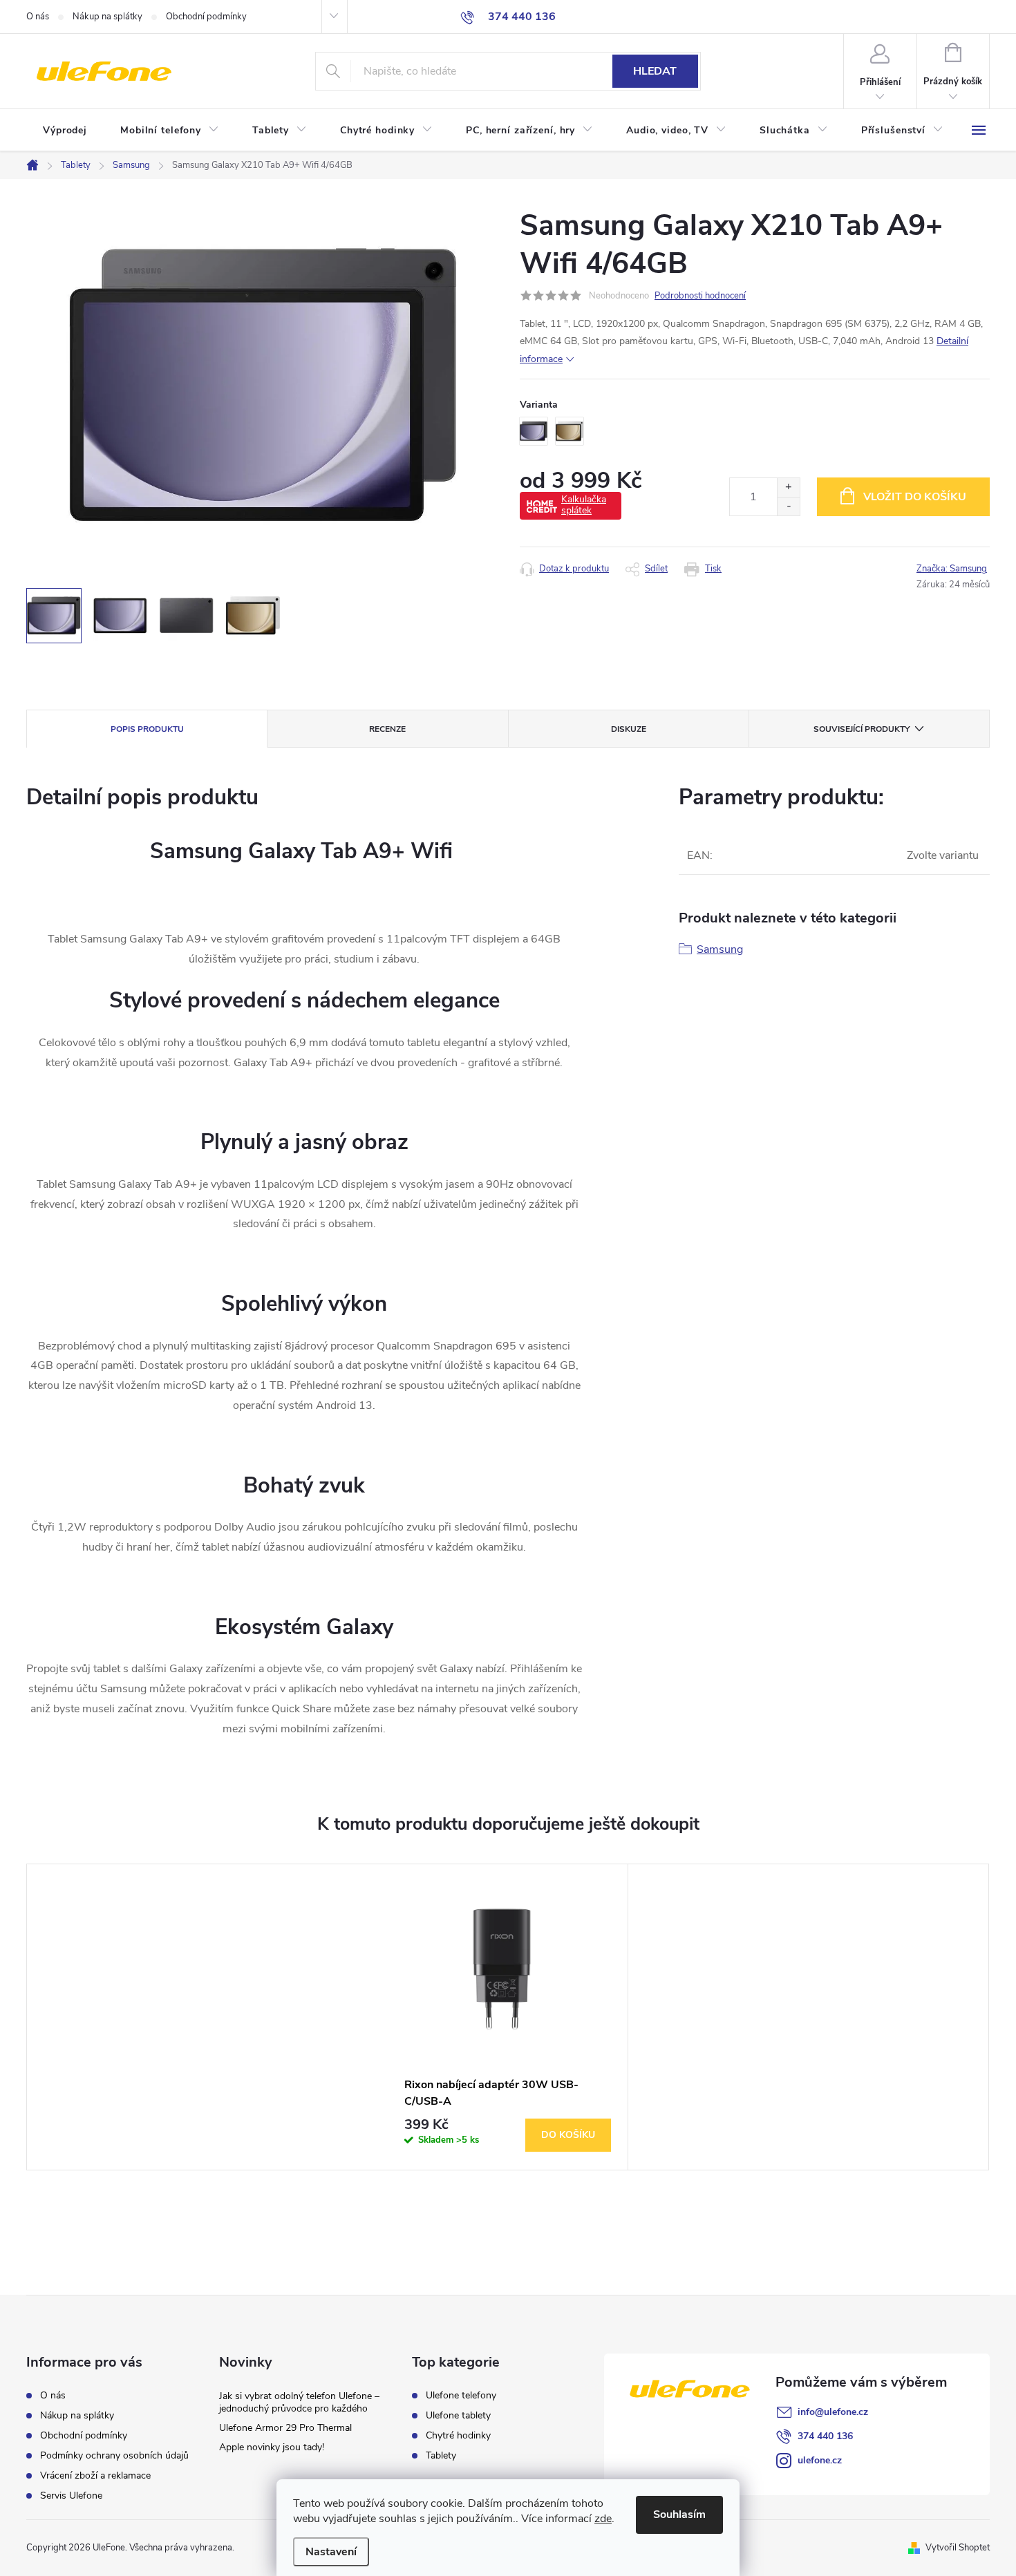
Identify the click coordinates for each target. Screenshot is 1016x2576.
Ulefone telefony (461, 2396)
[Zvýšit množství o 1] (788, 487)
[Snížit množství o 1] (788, 506)
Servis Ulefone (71, 2495)
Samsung (720, 949)
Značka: (952, 569)
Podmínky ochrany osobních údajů (114, 2455)
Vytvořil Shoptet (958, 2548)
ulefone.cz (820, 2460)
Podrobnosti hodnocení (700, 296)
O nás (38, 17)
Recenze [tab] (387, 729)
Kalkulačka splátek (584, 505)
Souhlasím (679, 2515)
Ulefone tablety (458, 2416)
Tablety (441, 2456)
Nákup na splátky (107, 17)
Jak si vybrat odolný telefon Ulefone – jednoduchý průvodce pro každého (299, 2402)
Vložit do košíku (915, 497)
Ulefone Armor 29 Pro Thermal (285, 2428)
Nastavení (331, 2552)
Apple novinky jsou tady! (272, 2447)
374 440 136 (825, 2436)
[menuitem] (65, 131)
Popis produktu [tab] (147, 729)
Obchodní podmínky (206, 17)
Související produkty (862, 729)
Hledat (655, 71)
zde (603, 2519)
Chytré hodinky (458, 2436)
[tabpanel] (508, 2017)
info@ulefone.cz (833, 2412)
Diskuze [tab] (629, 729)
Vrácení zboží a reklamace (95, 2475)
